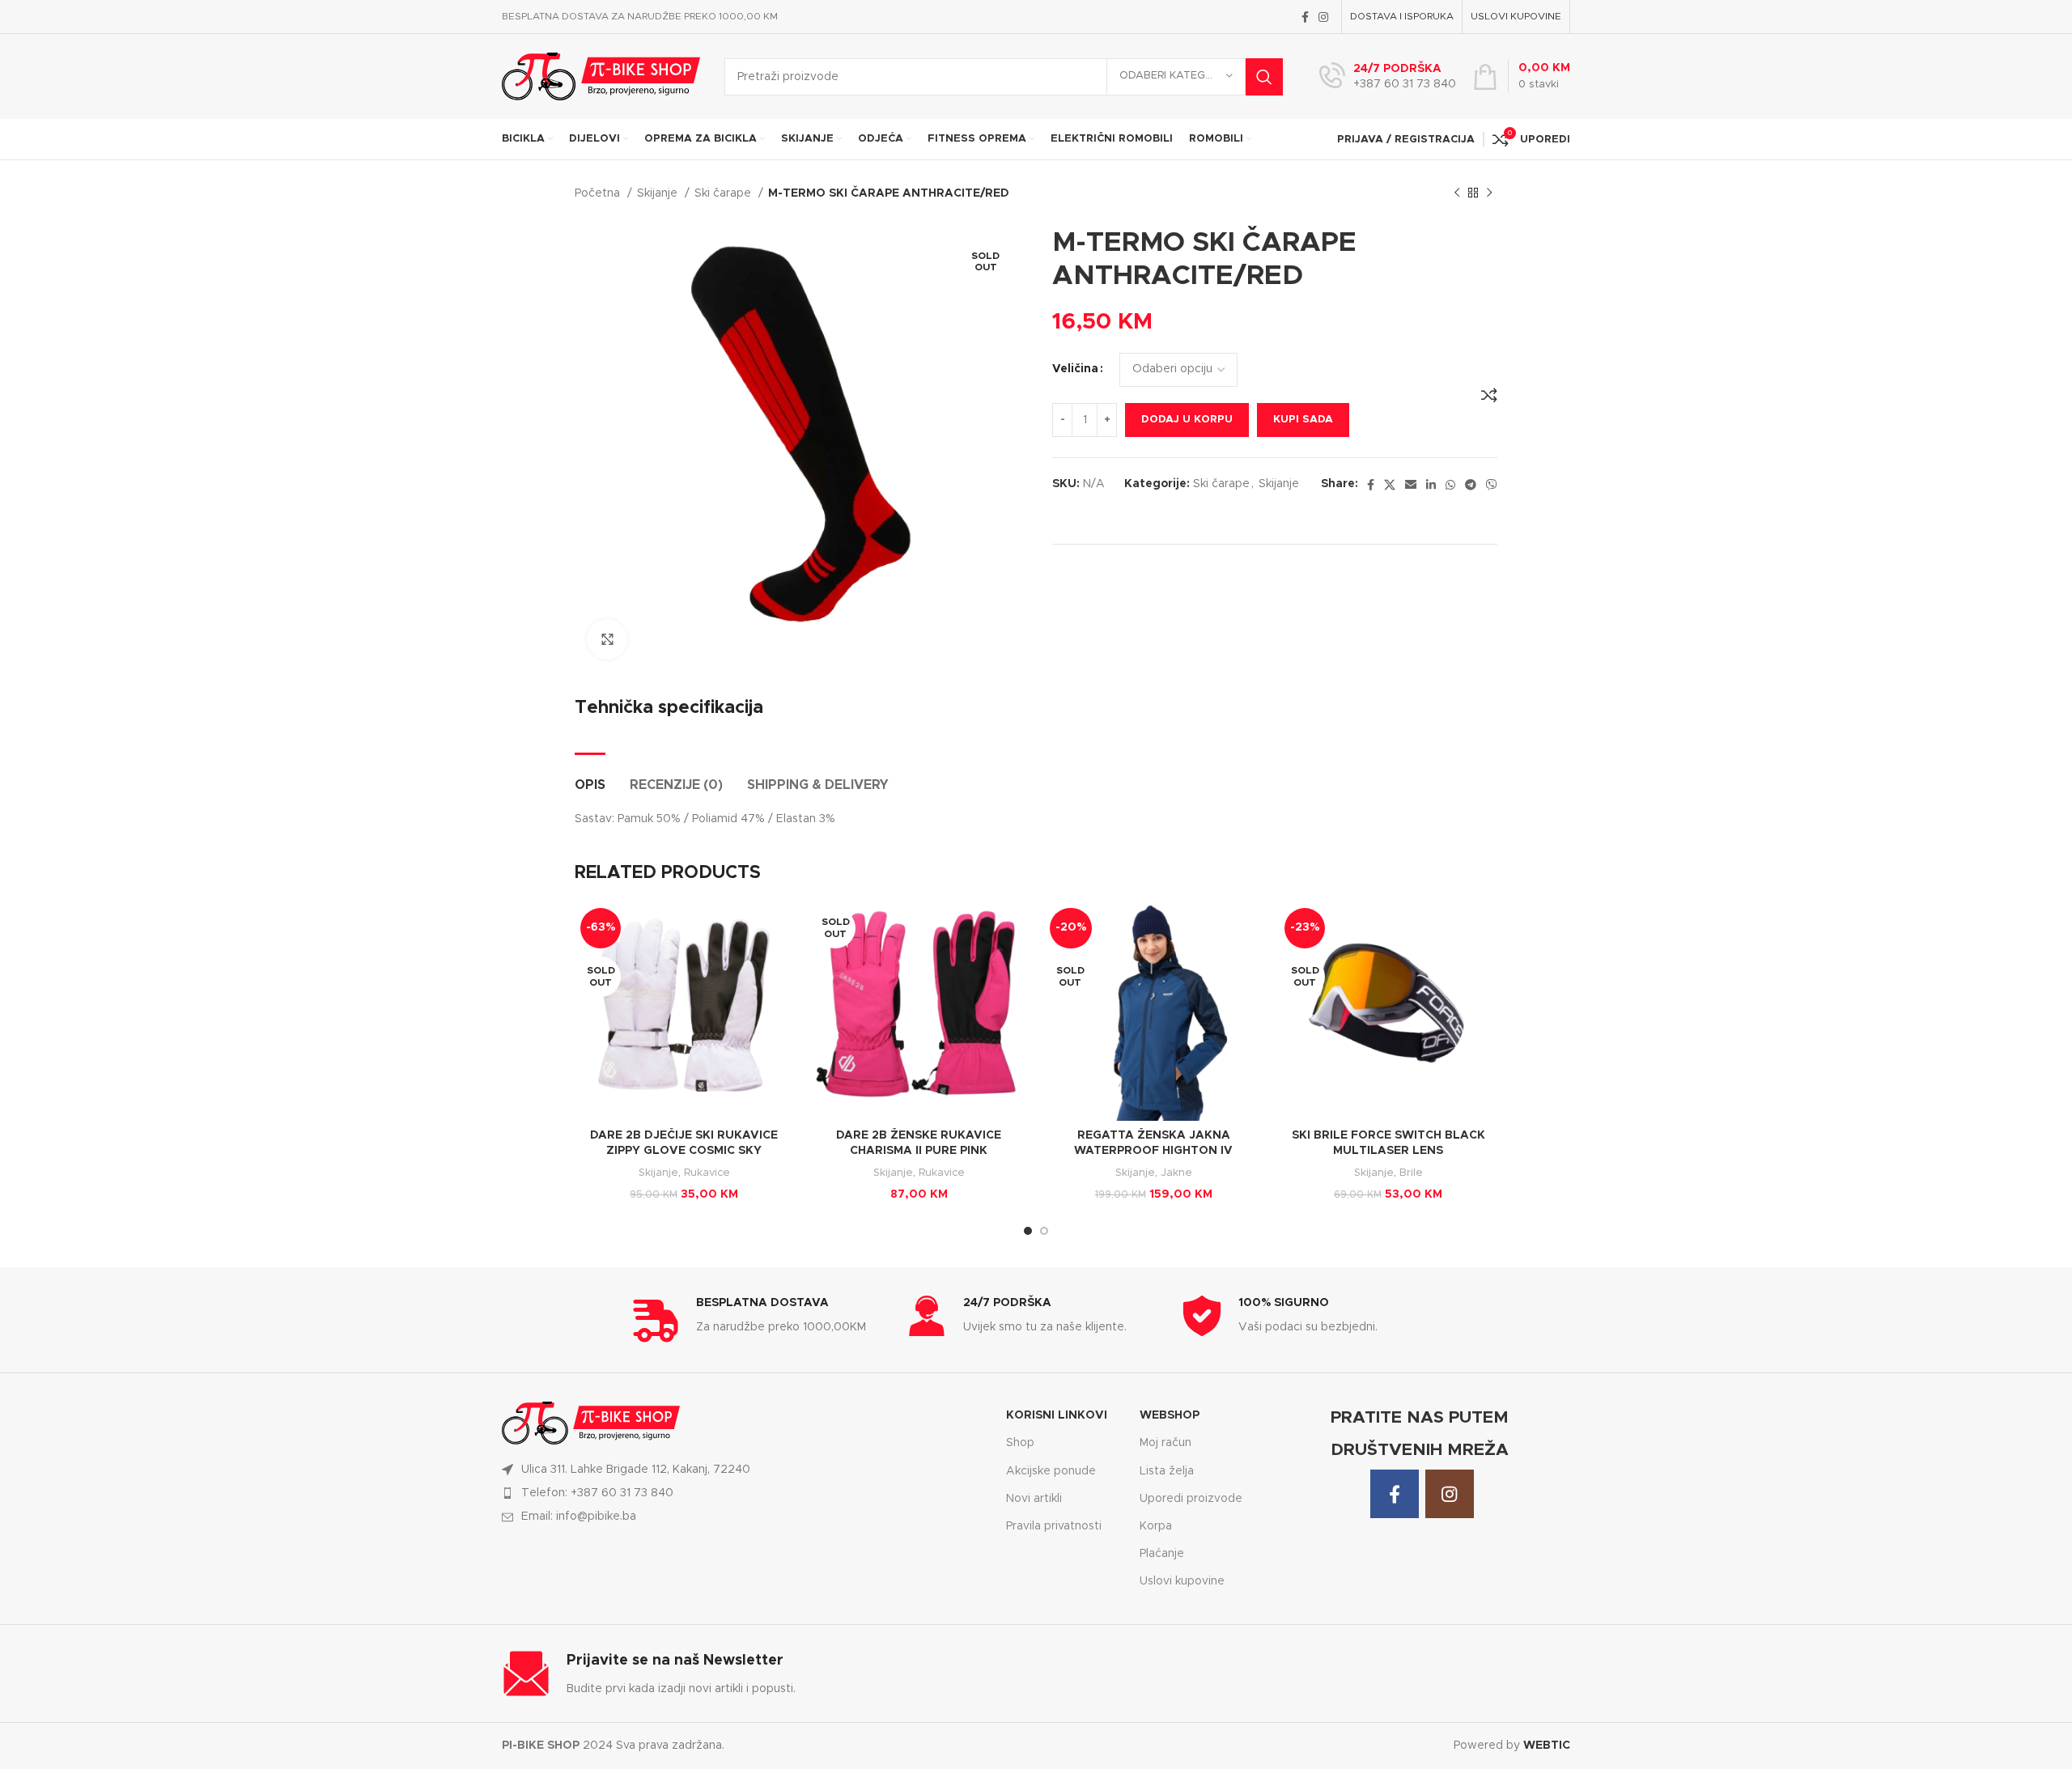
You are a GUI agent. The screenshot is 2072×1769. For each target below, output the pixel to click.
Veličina (1075, 369)
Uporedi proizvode (1191, 1499)
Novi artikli (1034, 1499)
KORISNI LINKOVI (1057, 1415)
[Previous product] (1457, 193)
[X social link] (1390, 485)
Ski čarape (724, 193)
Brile (1411, 1173)
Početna (599, 193)
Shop (1020, 1443)
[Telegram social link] (1471, 485)
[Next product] (1489, 193)
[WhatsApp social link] (1450, 485)
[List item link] (744, 1493)
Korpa (1156, 1526)
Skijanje (659, 193)
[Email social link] (1411, 485)
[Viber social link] (1492, 485)
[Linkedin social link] (1431, 485)
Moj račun (1165, 1443)
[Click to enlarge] (607, 639)
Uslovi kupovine (1182, 1581)
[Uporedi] (1489, 395)
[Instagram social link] (1323, 17)
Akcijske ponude (1051, 1471)
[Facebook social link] (1305, 17)
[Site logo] (601, 76)
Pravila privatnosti (1054, 1526)
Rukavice (707, 1173)
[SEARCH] (1264, 77)
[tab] (590, 777)
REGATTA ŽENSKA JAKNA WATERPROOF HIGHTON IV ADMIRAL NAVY (1153, 1151)
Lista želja (1167, 1471)
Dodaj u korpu (1187, 420)
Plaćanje (1162, 1554)
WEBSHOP (1170, 1415)
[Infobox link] (1388, 77)
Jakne (1176, 1173)
